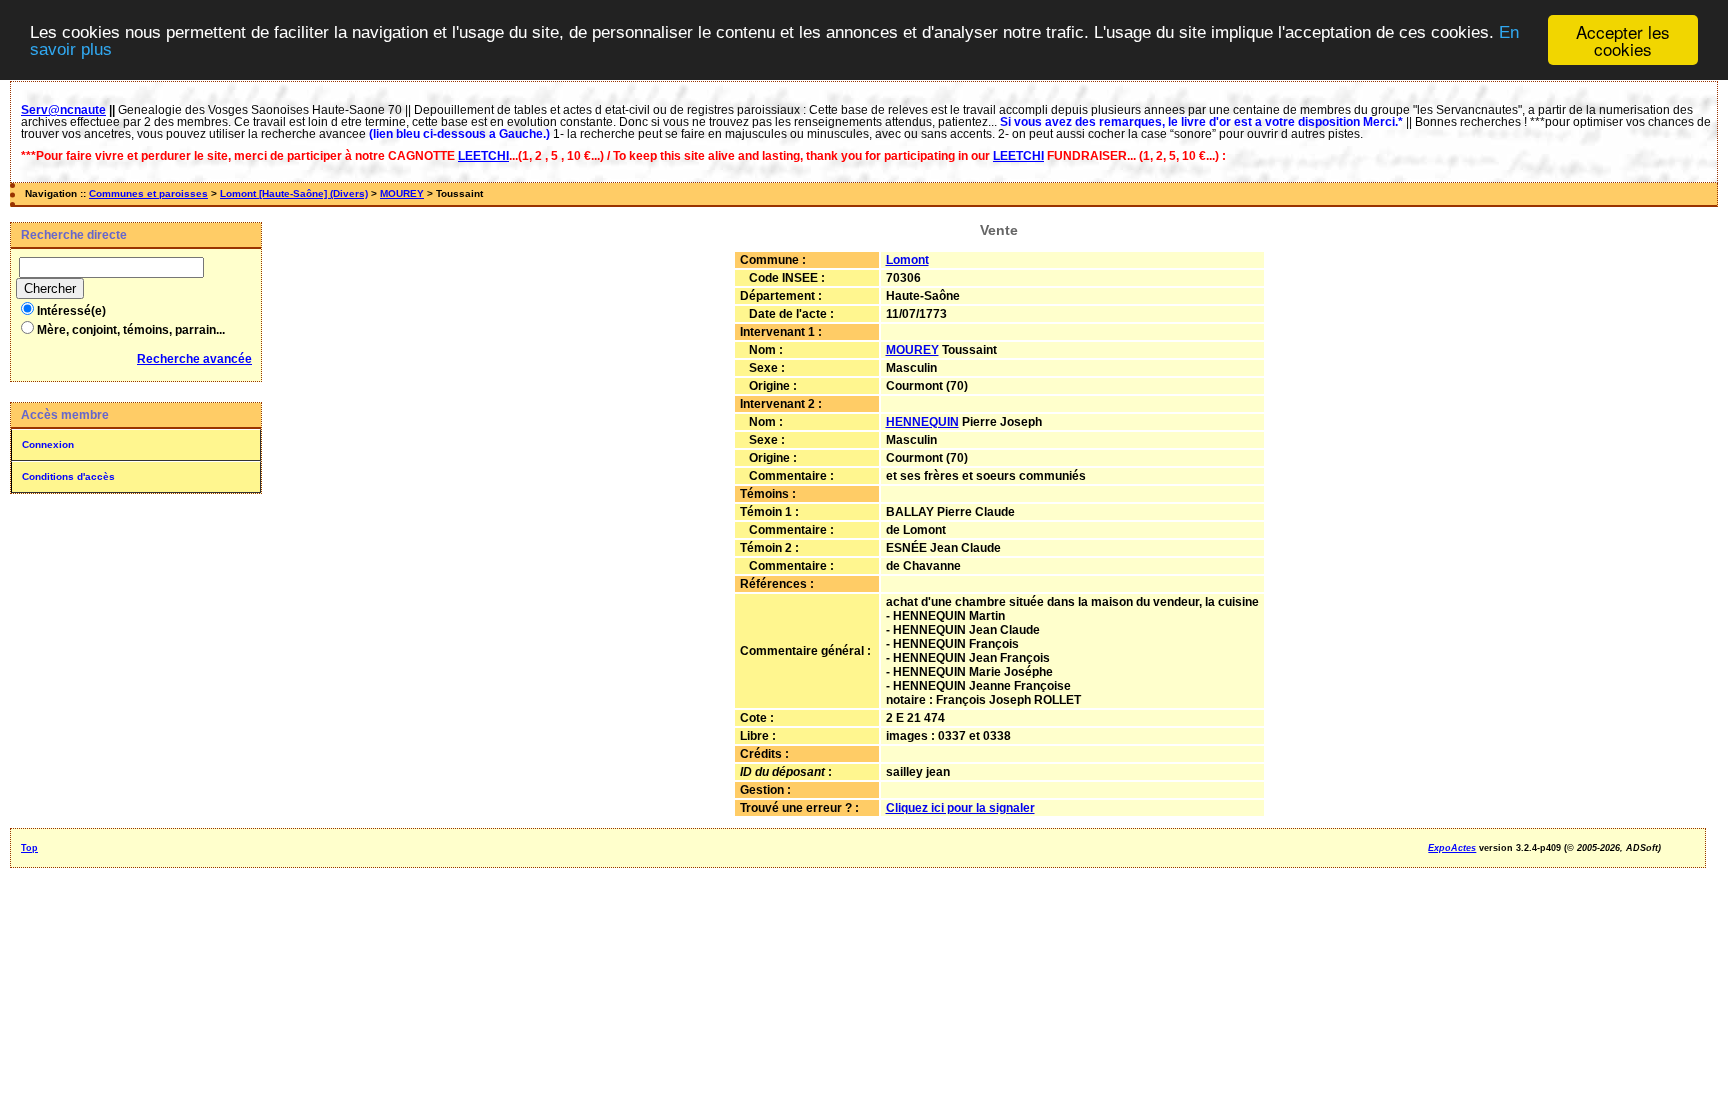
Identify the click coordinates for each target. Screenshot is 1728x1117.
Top (29, 848)
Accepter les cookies (1623, 40)
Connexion (48, 444)
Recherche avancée (194, 359)
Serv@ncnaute (63, 110)
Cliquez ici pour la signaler (960, 808)
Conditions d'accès (68, 476)
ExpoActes (1452, 848)
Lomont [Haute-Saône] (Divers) (294, 193)
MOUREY (402, 193)
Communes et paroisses (148, 193)
